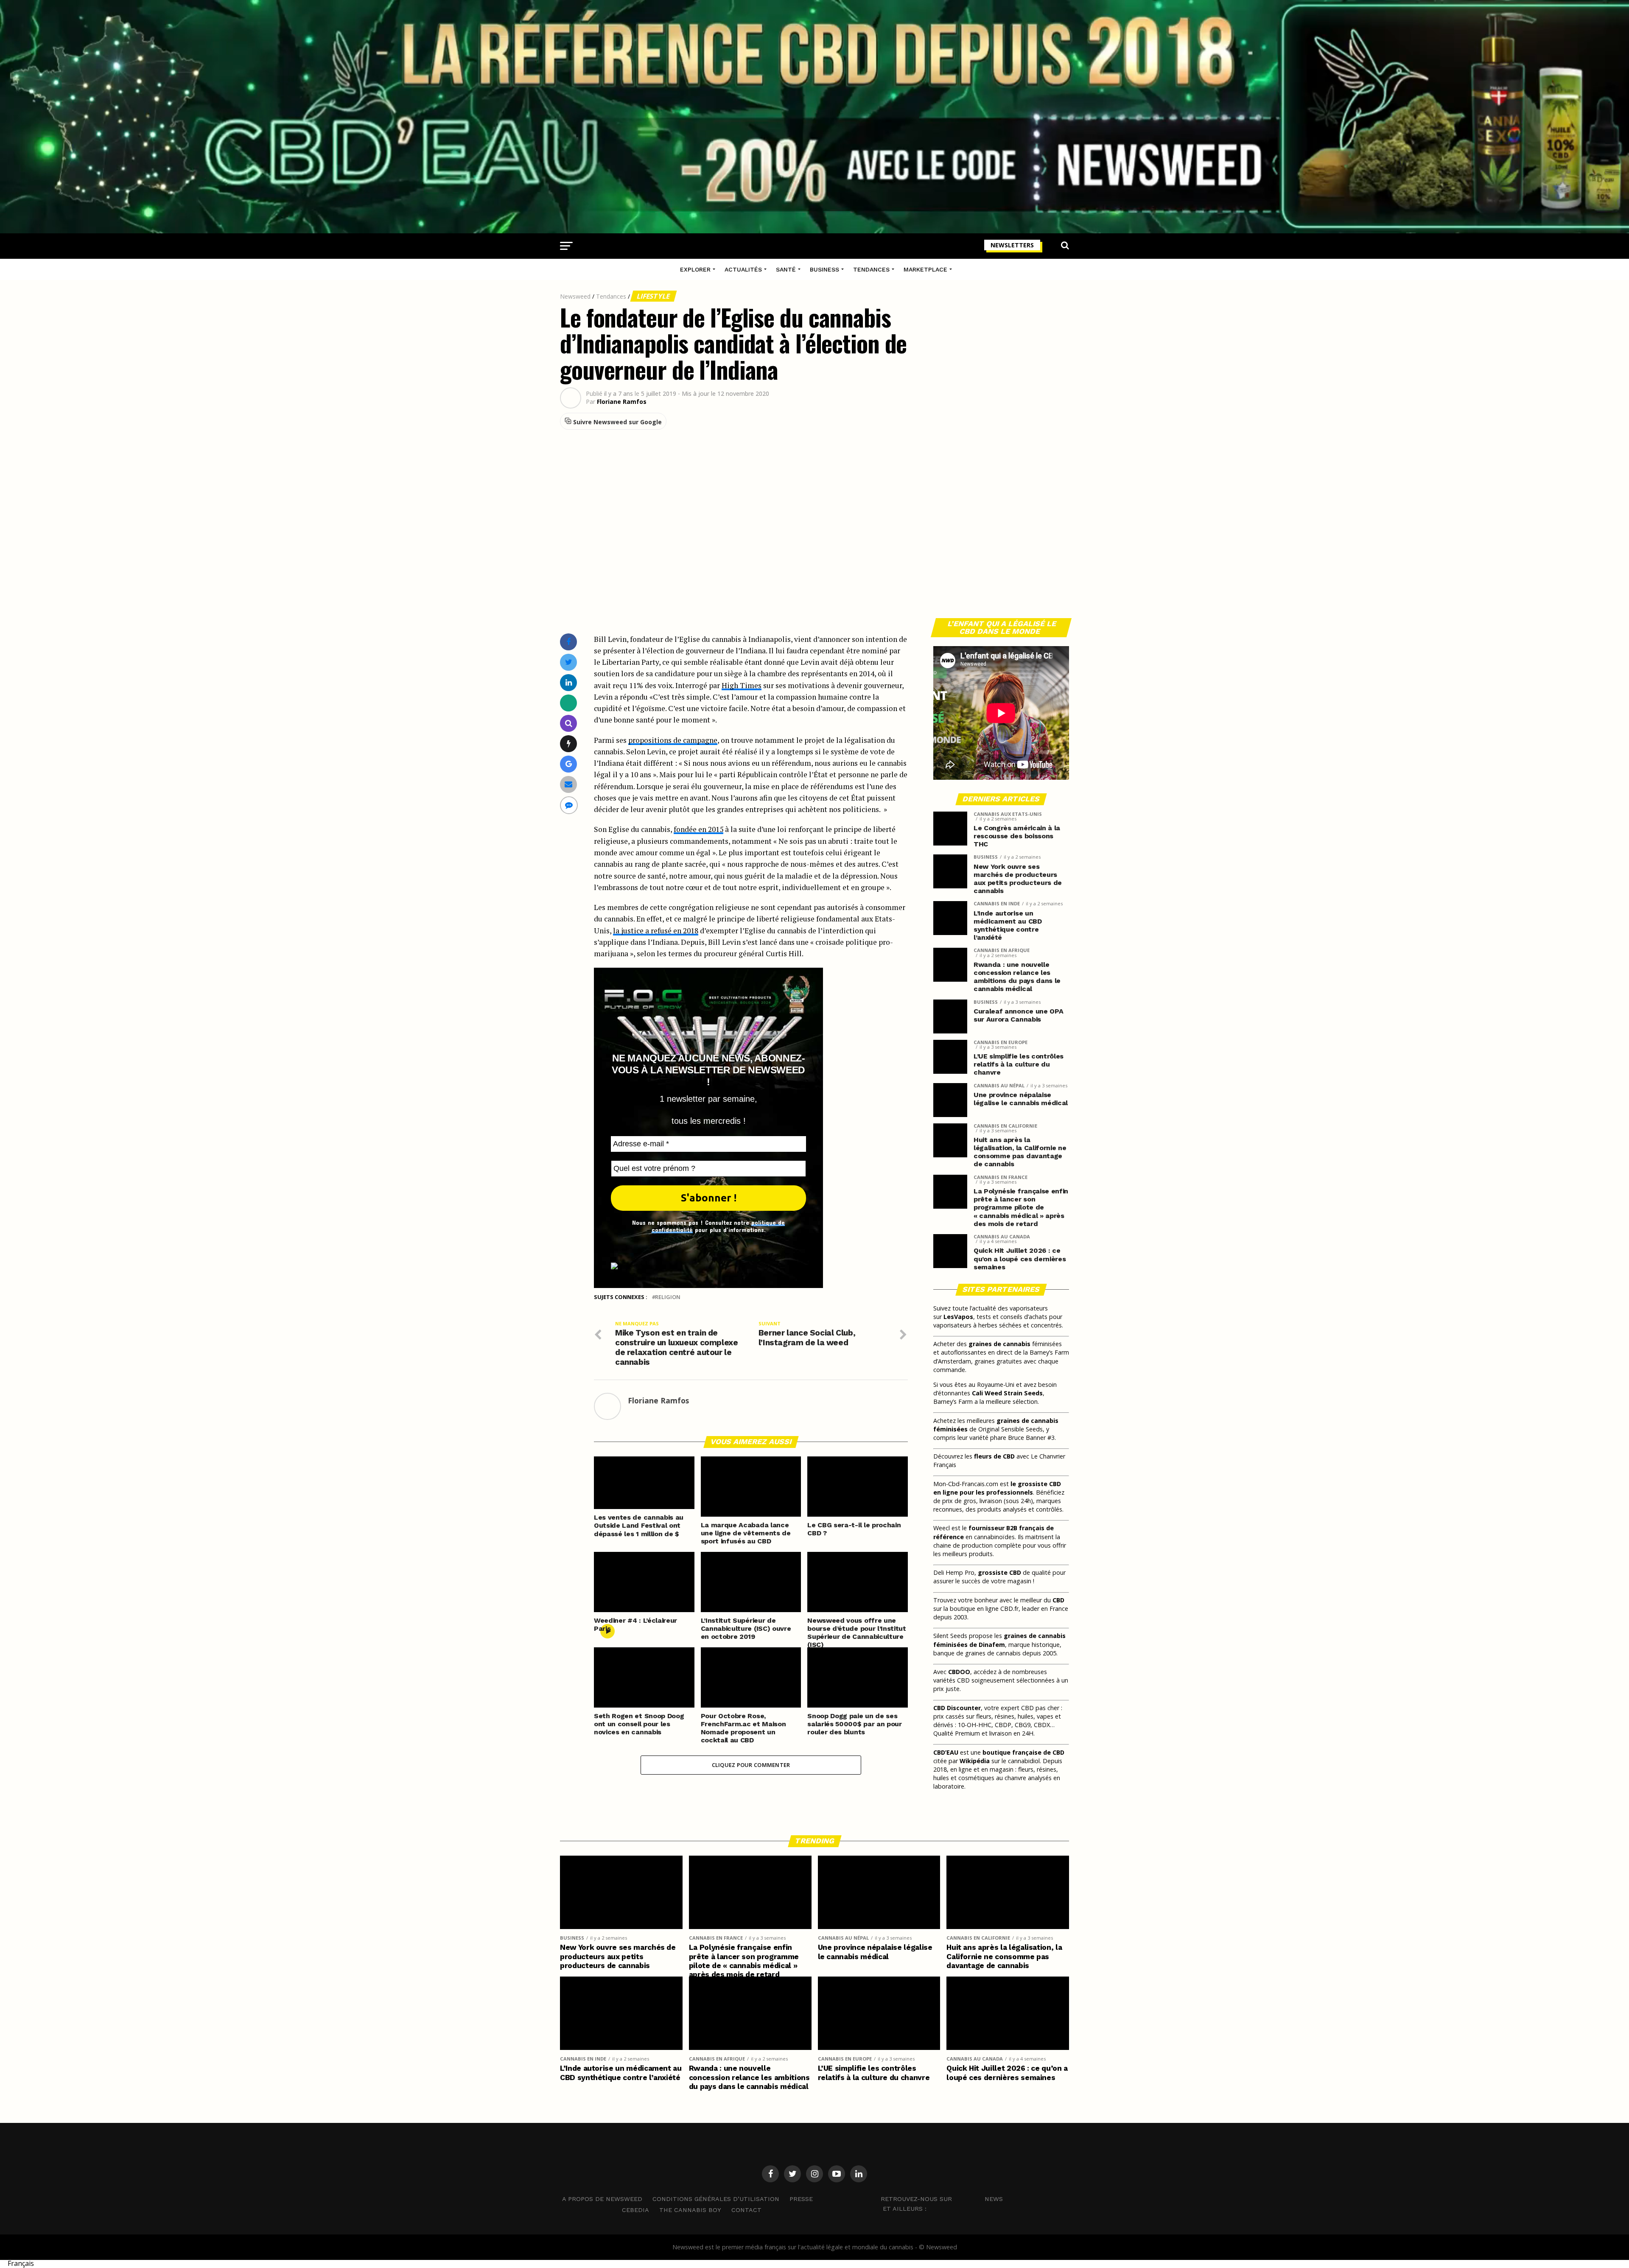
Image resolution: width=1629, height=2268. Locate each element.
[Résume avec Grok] (569, 743)
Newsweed (575, 296)
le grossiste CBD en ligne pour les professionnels (997, 1488)
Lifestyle (654, 296)
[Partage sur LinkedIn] (569, 682)
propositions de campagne (673, 740)
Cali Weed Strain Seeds (1007, 1393)
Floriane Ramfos (622, 402)
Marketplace (925, 269)
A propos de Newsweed (602, 2199)
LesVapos (958, 1317)
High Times (742, 685)
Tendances (871, 269)
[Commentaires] (569, 805)
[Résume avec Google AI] (569, 764)
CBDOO (959, 1672)
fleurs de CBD (994, 1456)
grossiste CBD (999, 1572)
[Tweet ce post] (569, 662)
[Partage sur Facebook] (568, 642)
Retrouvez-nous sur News (942, 2199)
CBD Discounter (957, 1708)
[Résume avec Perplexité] (569, 723)
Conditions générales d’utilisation (716, 2199)
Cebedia (635, 2210)
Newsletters (1012, 245)
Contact (746, 2210)
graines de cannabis (999, 1344)
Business (824, 269)
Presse (801, 2199)
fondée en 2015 (698, 829)
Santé (786, 269)
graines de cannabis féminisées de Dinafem (999, 1640)
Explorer (695, 269)
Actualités (743, 269)
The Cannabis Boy (690, 2210)
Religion (668, 1297)
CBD (1058, 1600)
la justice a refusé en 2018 (656, 931)
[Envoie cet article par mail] (568, 784)
